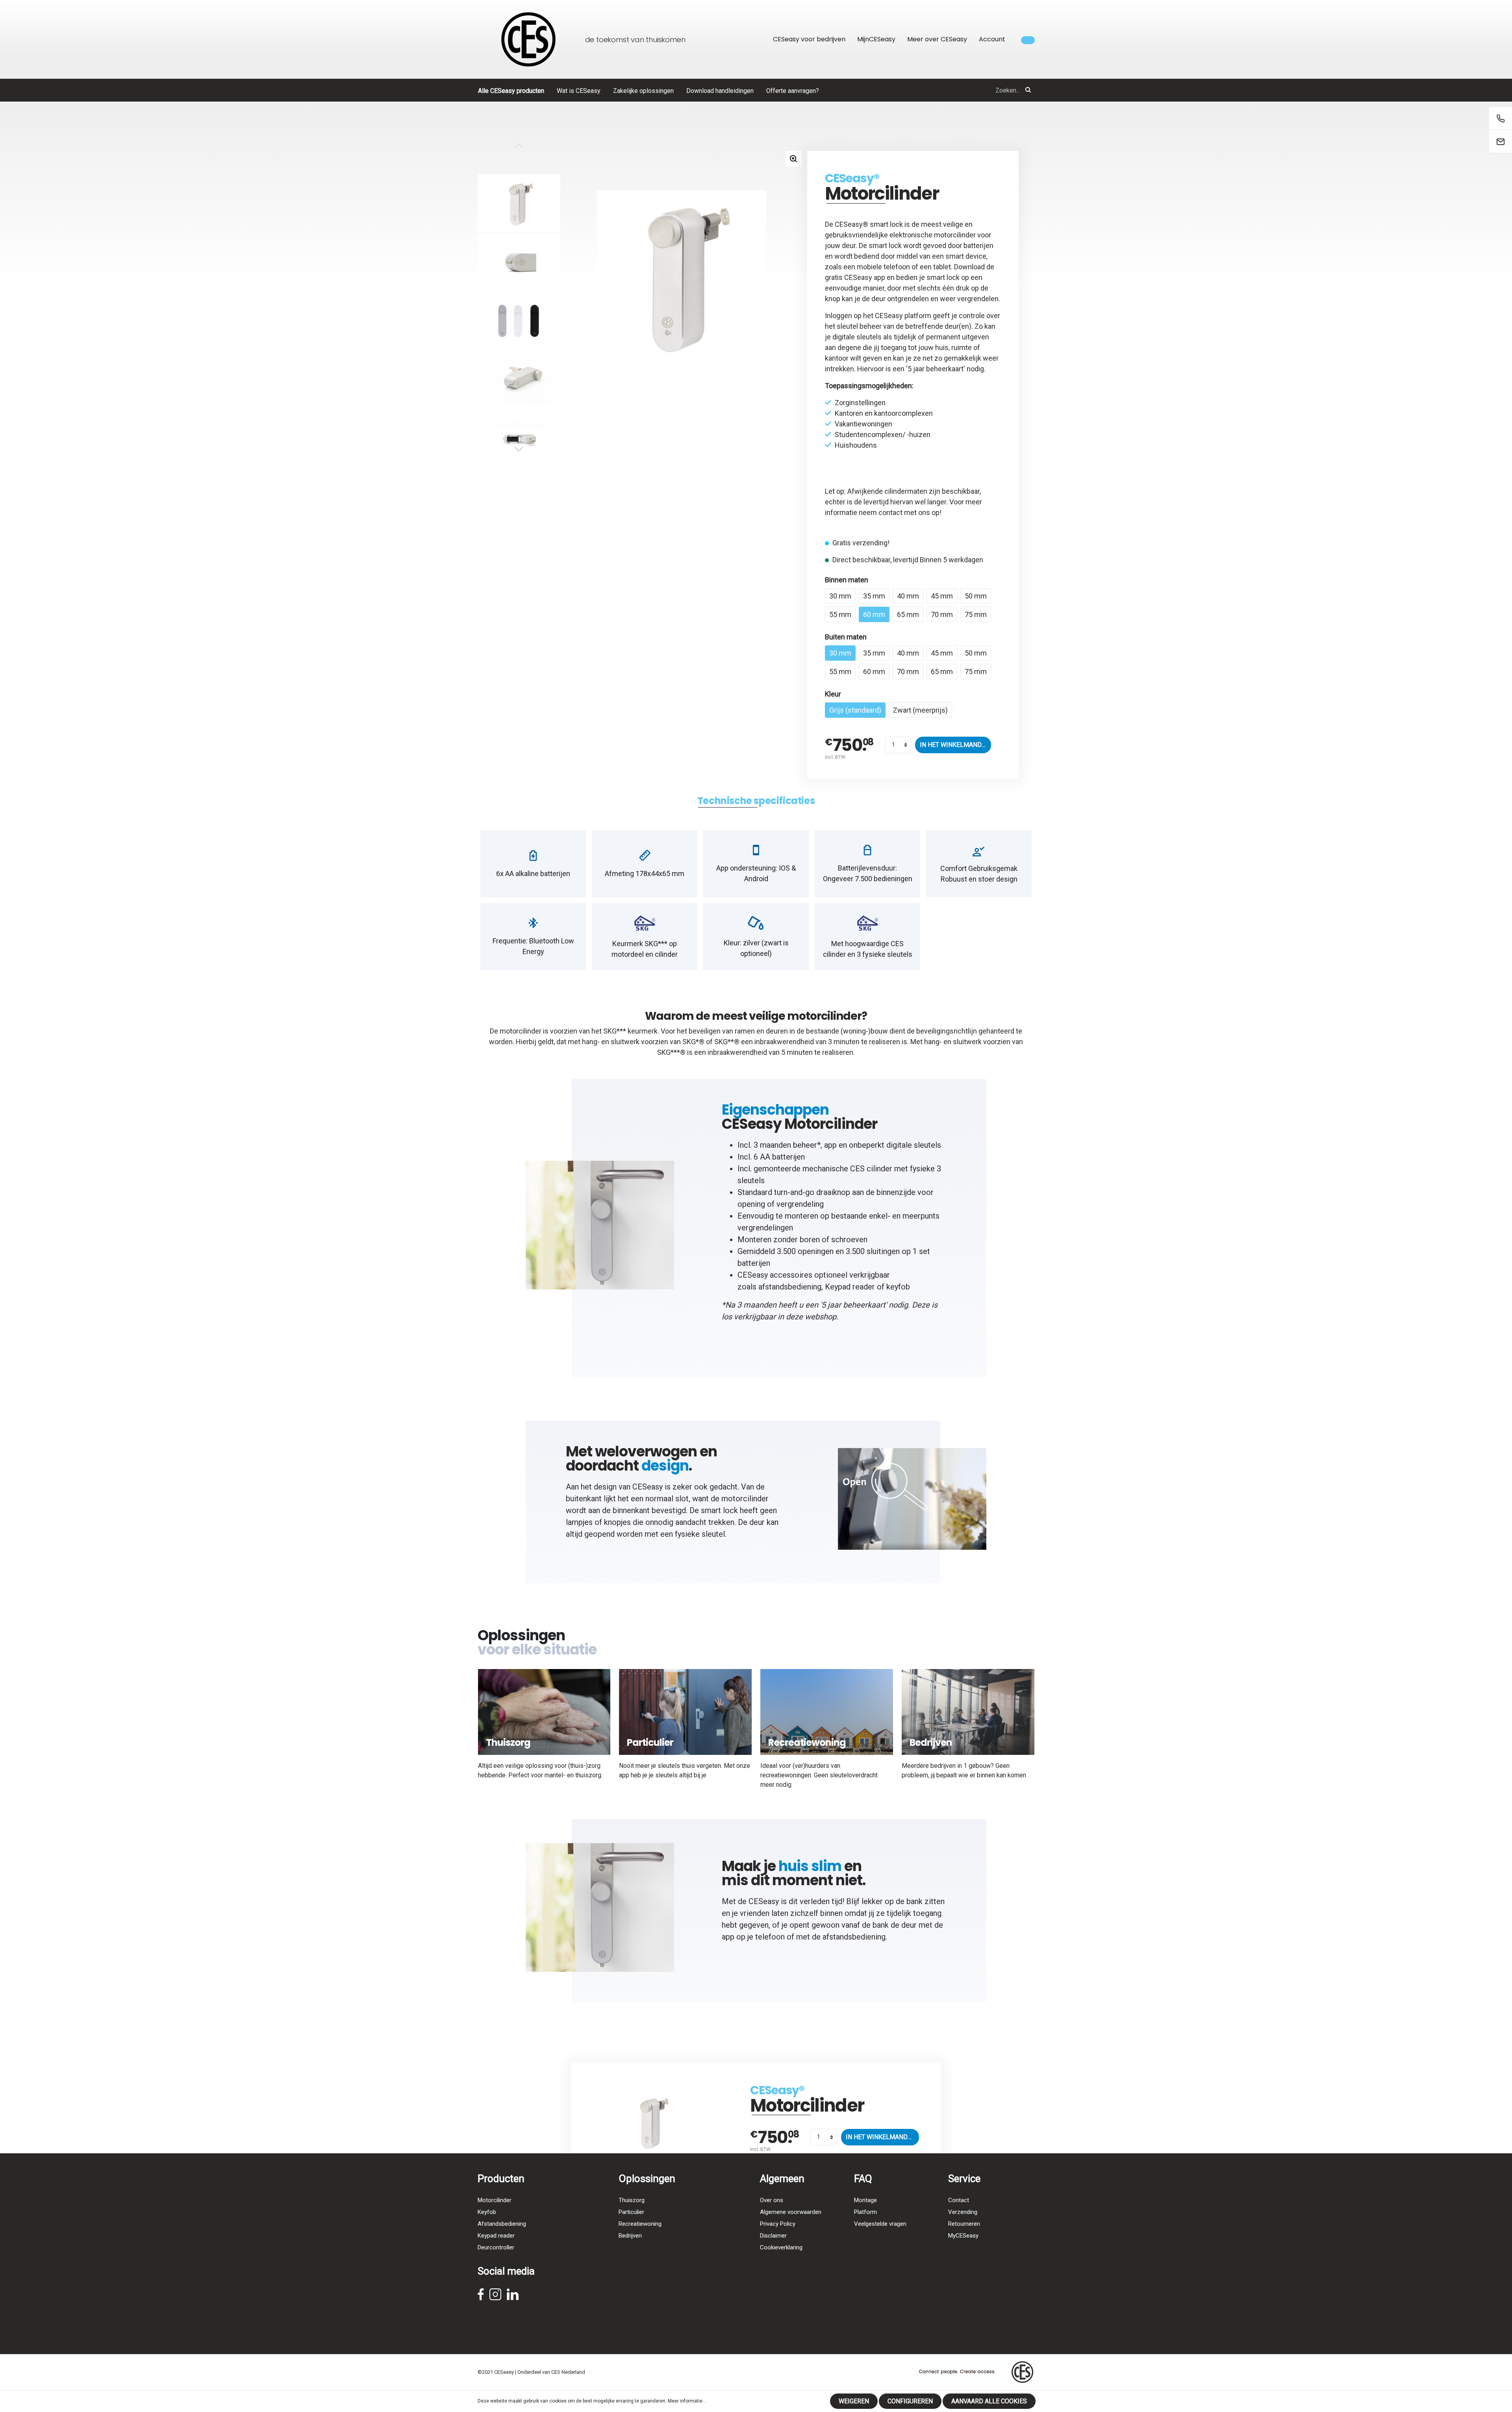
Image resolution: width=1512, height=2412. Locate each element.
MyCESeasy (963, 2236)
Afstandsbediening (502, 2224)
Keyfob (487, 2212)
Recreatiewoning (640, 2224)
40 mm (908, 596)
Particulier (631, 2212)
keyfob (898, 1287)
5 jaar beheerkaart (936, 369)
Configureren (910, 2401)
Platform (865, 2212)
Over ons (772, 2200)
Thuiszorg (632, 2200)
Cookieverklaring (781, 2247)
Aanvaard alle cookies (989, 2401)
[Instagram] (495, 2297)
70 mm (942, 614)
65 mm (908, 614)
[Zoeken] (1028, 90)
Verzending (963, 2212)
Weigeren (854, 2401)
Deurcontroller (496, 2247)
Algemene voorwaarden (791, 2212)
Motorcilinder (495, 2200)
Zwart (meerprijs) (920, 710)
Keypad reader (850, 1287)
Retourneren (964, 2224)
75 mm (976, 614)
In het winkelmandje (954, 745)
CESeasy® (852, 178)
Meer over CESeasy (937, 39)
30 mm (840, 596)
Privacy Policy (778, 2224)
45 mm (942, 596)
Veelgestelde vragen (880, 2224)
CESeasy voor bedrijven (809, 39)
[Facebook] (481, 2297)
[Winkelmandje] (1028, 40)
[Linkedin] (513, 2297)
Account (992, 39)
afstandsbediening (790, 1287)
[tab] (756, 801)
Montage (865, 2200)
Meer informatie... (687, 2401)
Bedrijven (630, 2236)
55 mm (840, 614)
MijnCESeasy (876, 39)
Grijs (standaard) (855, 710)
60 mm (874, 614)
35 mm (874, 596)
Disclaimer (773, 2236)
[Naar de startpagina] (528, 39)
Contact (959, 2200)
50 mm (976, 596)
